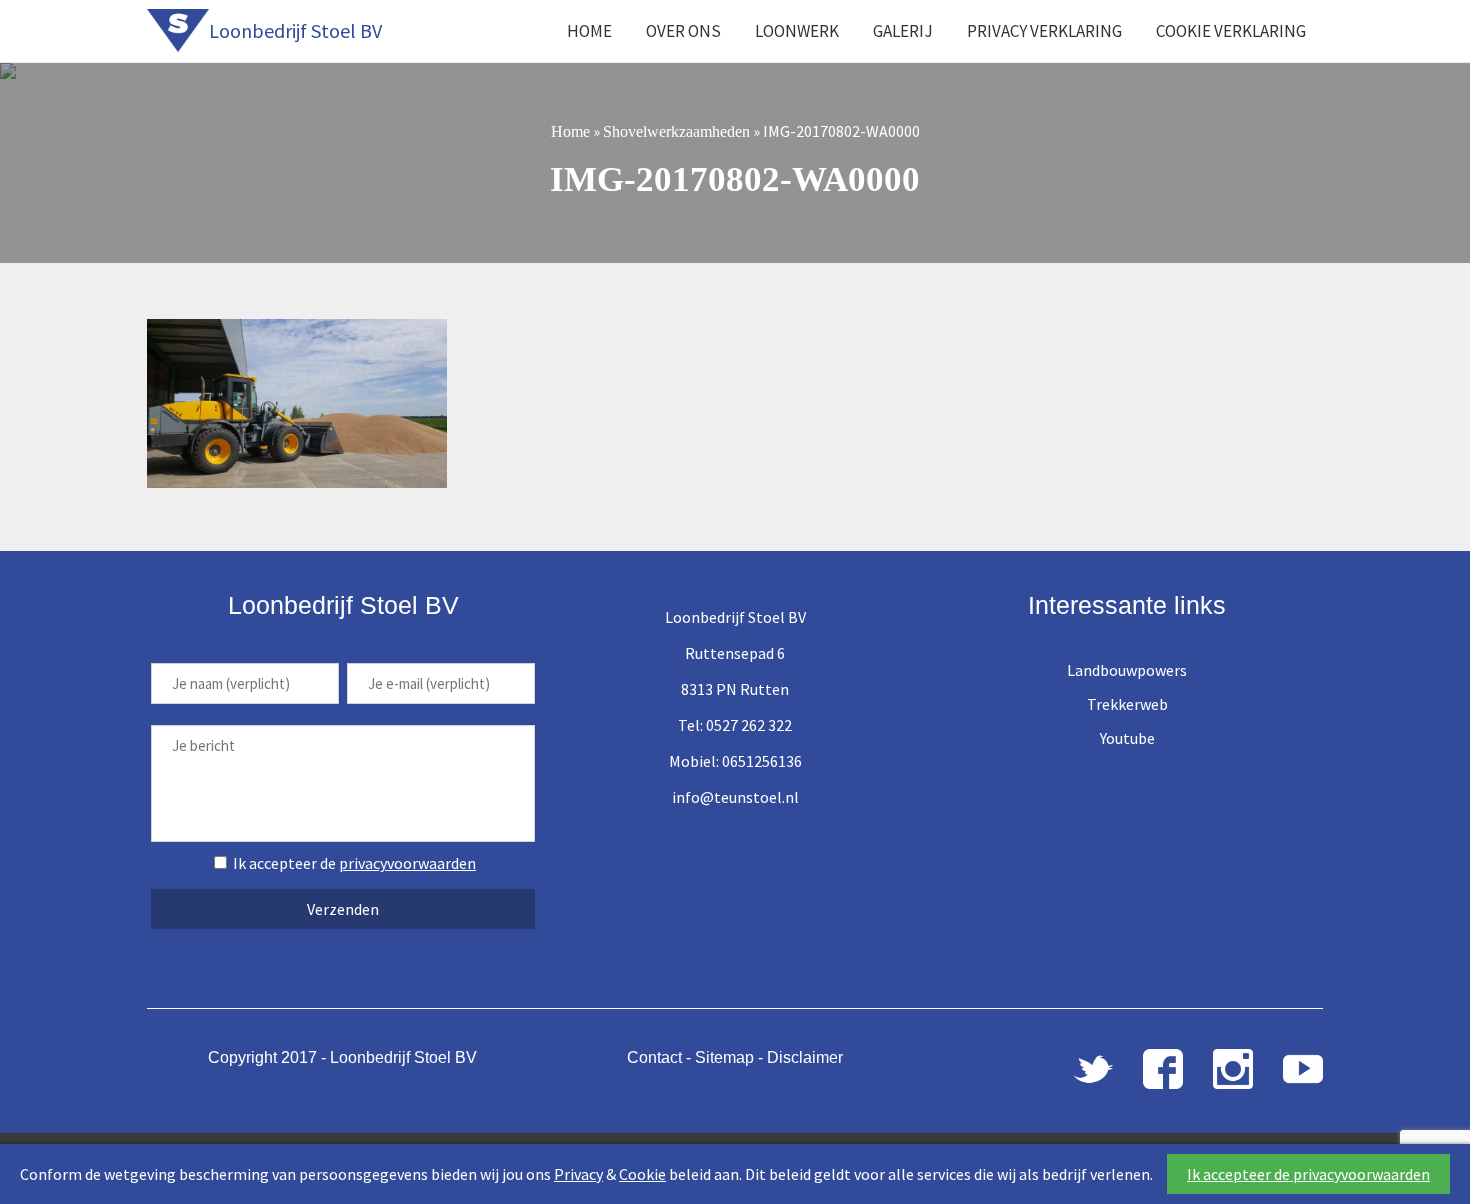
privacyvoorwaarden (407, 863)
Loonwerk (797, 31)
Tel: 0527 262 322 (735, 725)
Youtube (1127, 738)
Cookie (642, 1174)
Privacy (578, 1174)
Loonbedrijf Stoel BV (295, 30)
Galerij (903, 31)
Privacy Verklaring (1044, 31)
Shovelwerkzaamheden (676, 131)
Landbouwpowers (1127, 670)
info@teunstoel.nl (735, 797)
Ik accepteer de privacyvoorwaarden (1308, 1174)
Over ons (683, 31)
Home (589, 31)
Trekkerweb (1127, 704)
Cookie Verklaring (1231, 31)
